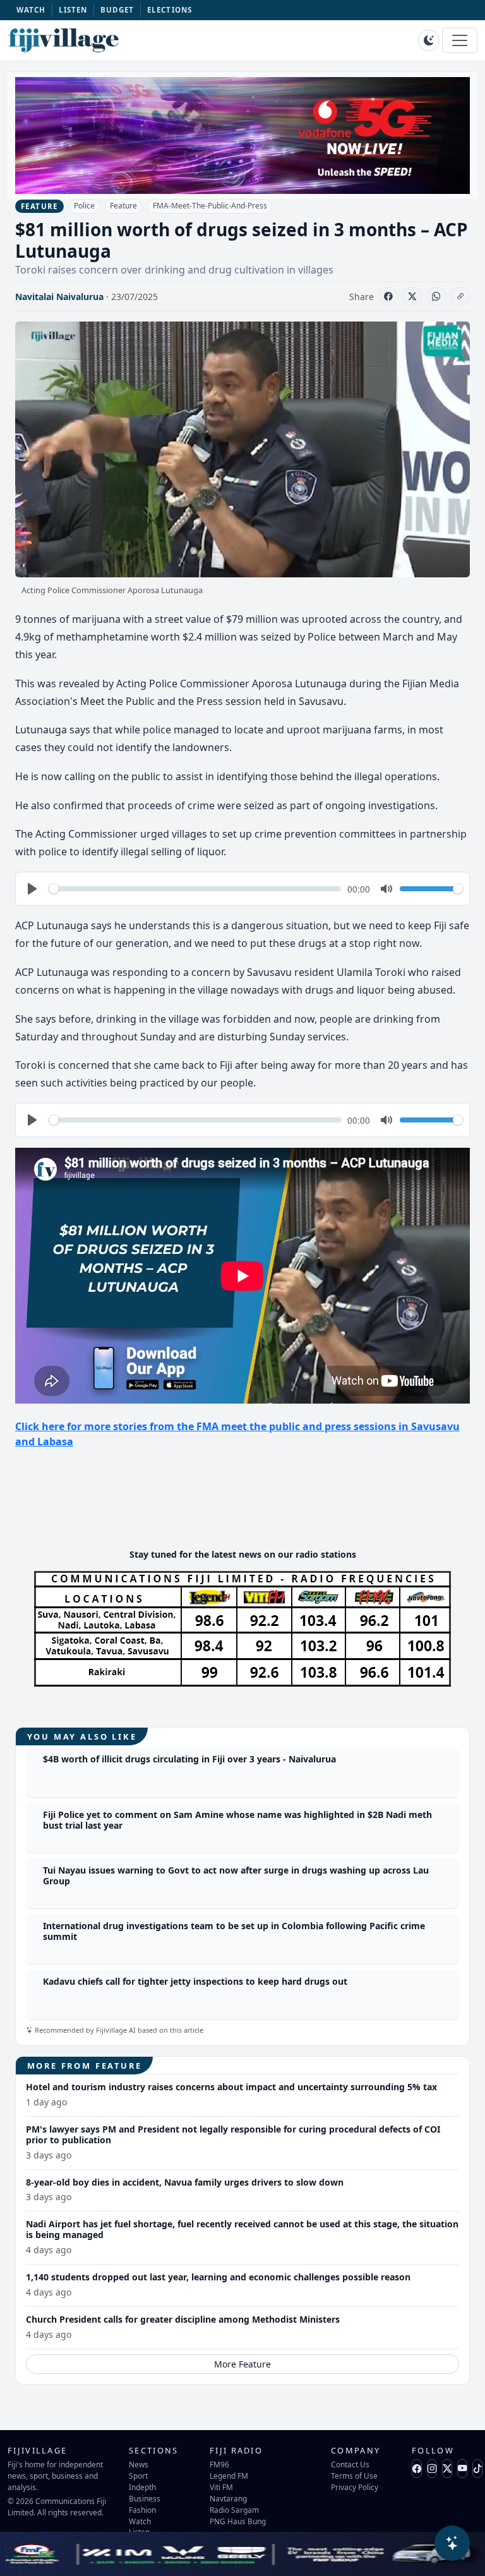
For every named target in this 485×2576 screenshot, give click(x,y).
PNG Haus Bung (238, 2521)
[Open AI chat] (452, 2543)
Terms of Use (354, 2476)
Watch (140, 2521)
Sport (138, 2476)
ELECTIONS (170, 10)
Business (145, 2498)
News (139, 2464)
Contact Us (350, 2464)
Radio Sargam (234, 2510)
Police (84, 206)
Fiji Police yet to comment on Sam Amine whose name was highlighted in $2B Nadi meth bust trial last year (237, 1820)
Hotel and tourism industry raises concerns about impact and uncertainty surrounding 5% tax (231, 2087)
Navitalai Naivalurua (59, 297)
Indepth (142, 2487)
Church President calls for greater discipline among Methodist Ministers (183, 2319)
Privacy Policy (355, 2487)
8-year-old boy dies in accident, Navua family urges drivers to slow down (185, 2182)
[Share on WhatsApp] (436, 296)
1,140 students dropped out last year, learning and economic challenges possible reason (218, 2277)
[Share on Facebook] (388, 296)
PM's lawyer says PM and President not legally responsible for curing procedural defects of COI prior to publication (233, 2134)
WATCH (31, 10)
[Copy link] (460, 296)
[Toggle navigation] (460, 40)
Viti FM (221, 2487)
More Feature (242, 2364)
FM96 (219, 2464)
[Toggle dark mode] (429, 40)
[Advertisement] (245, 1500)
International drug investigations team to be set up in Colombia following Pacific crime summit (234, 1931)
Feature (123, 206)
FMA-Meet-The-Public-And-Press (210, 206)
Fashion (142, 2510)
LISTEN (73, 10)
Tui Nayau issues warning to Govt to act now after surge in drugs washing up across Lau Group (236, 1875)
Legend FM (229, 2476)
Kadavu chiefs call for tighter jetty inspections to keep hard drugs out (195, 1981)
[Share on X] (412, 296)
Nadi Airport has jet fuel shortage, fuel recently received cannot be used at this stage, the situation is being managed (242, 2229)
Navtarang (228, 2498)
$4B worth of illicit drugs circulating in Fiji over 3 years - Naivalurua (189, 1759)
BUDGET (117, 10)
